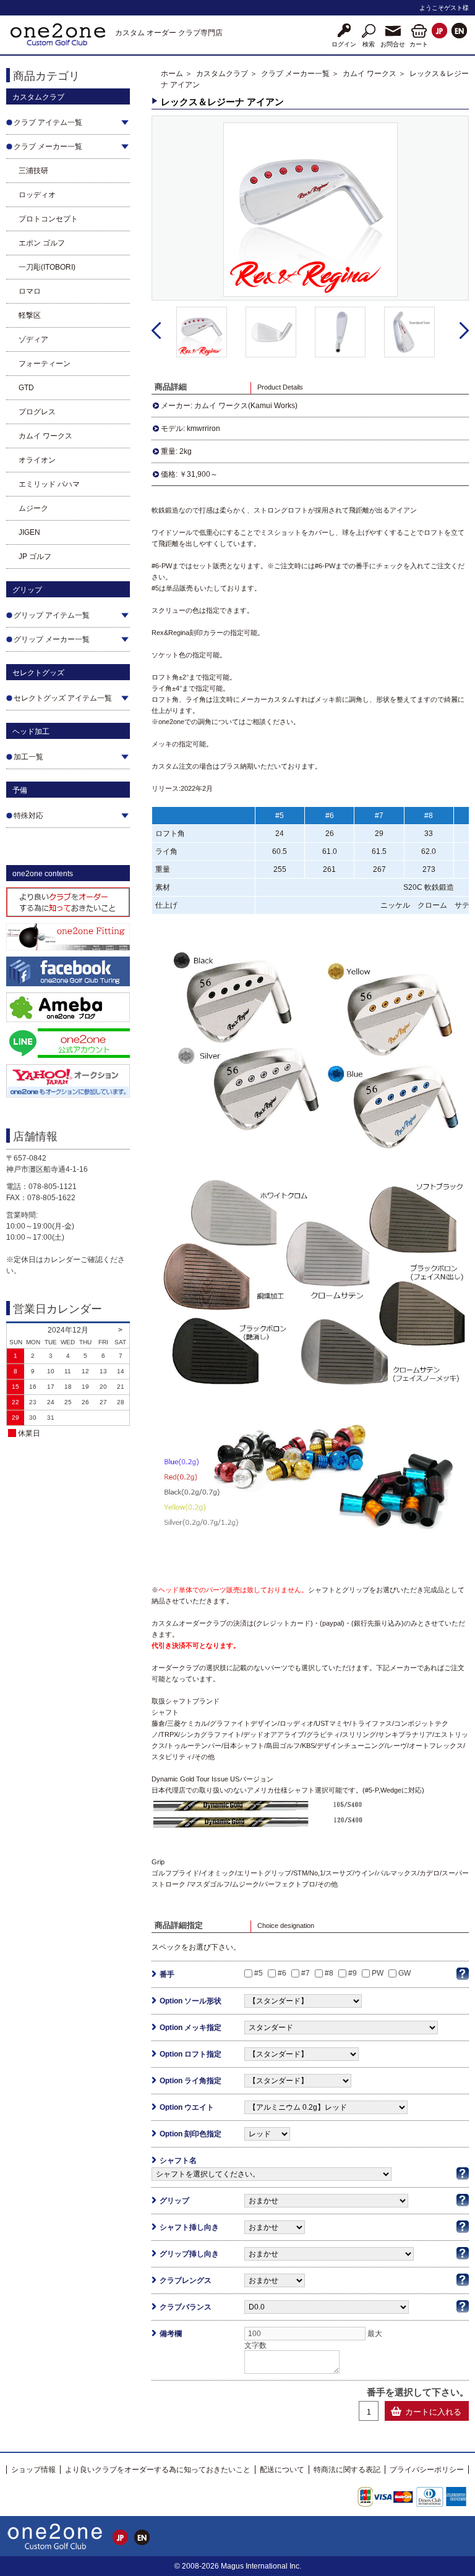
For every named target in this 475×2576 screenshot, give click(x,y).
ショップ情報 (33, 2470)
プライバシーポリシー (427, 2470)
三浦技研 (33, 171)
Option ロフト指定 (190, 2054)
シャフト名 (178, 2160)
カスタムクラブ (222, 74)
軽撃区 (30, 315)
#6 (282, 1973)
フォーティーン (45, 364)
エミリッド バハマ (49, 484)
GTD (26, 388)
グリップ (174, 2201)
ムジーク (33, 508)
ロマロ (30, 291)
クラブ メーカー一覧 (295, 74)
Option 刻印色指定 (190, 2134)
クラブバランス (186, 2307)
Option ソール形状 (190, 2001)
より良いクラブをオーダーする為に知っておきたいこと (158, 2470)
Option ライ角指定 (190, 2081)
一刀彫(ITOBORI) (47, 267)
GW (404, 1973)
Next (464, 331)
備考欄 (171, 2334)
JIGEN (29, 532)
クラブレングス (186, 2280)
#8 (329, 1973)
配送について (282, 2470)
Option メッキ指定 (190, 2028)
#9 (353, 1973)
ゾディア (33, 339)
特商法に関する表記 (347, 2470)
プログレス (37, 412)
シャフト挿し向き (189, 2227)
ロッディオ (37, 195)
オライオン (37, 460)
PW (378, 1973)
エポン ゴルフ (42, 243)
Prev (156, 331)
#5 (259, 1973)
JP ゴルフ (35, 557)
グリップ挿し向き (189, 2254)
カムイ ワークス (45, 436)
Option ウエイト (187, 2107)
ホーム (172, 74)
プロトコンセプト (48, 219)
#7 (306, 1973)
